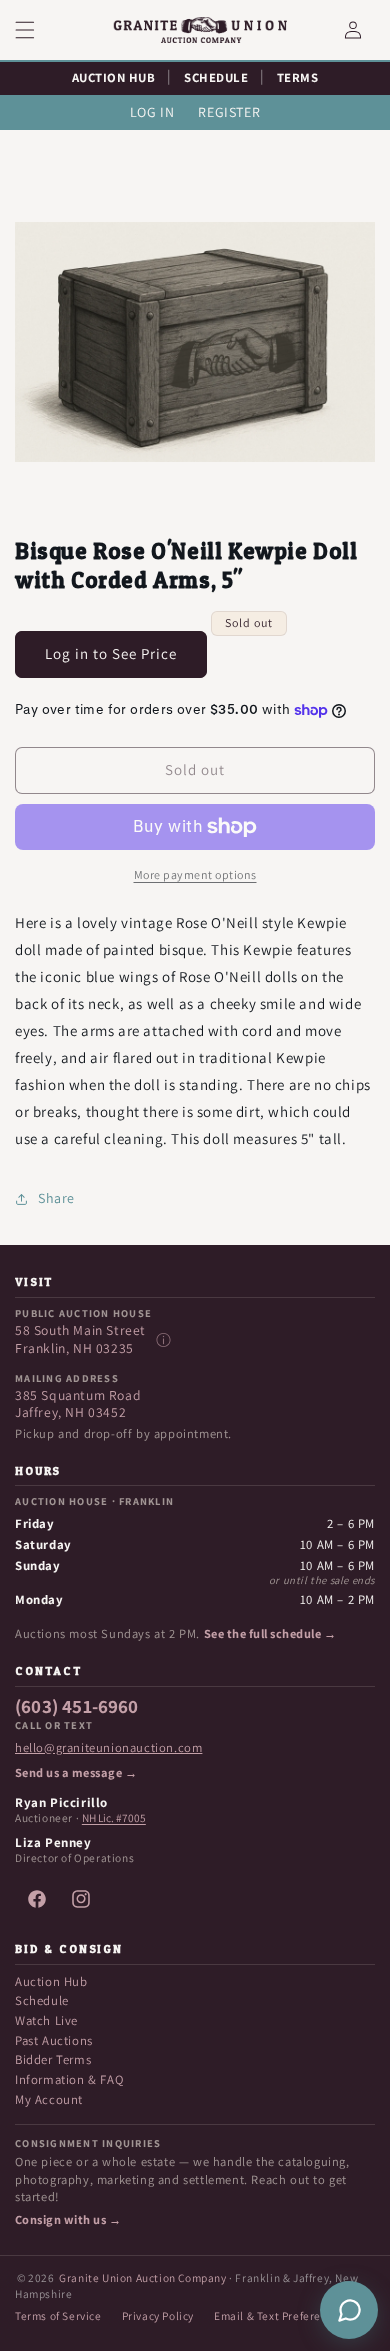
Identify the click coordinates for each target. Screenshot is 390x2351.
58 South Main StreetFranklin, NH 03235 (80, 1339)
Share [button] (56, 1198)
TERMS (298, 77)
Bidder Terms (53, 2059)
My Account (49, 2099)
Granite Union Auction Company (142, 2277)
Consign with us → (68, 2220)
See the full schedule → (270, 1634)
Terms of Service (58, 2315)
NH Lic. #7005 (114, 1818)
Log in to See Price (111, 653)
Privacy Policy (158, 2315)
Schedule (42, 2000)
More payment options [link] (195, 874)
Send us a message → (76, 1773)
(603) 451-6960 (77, 1707)
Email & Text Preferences (279, 2315)
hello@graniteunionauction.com (108, 1748)
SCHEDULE (216, 77)
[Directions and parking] (163, 1340)
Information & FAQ (69, 2079)
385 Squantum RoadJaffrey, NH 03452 (78, 1404)
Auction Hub (51, 1981)
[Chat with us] (349, 2310)
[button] (37, 30)
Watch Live (46, 2020)
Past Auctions (54, 2040)
